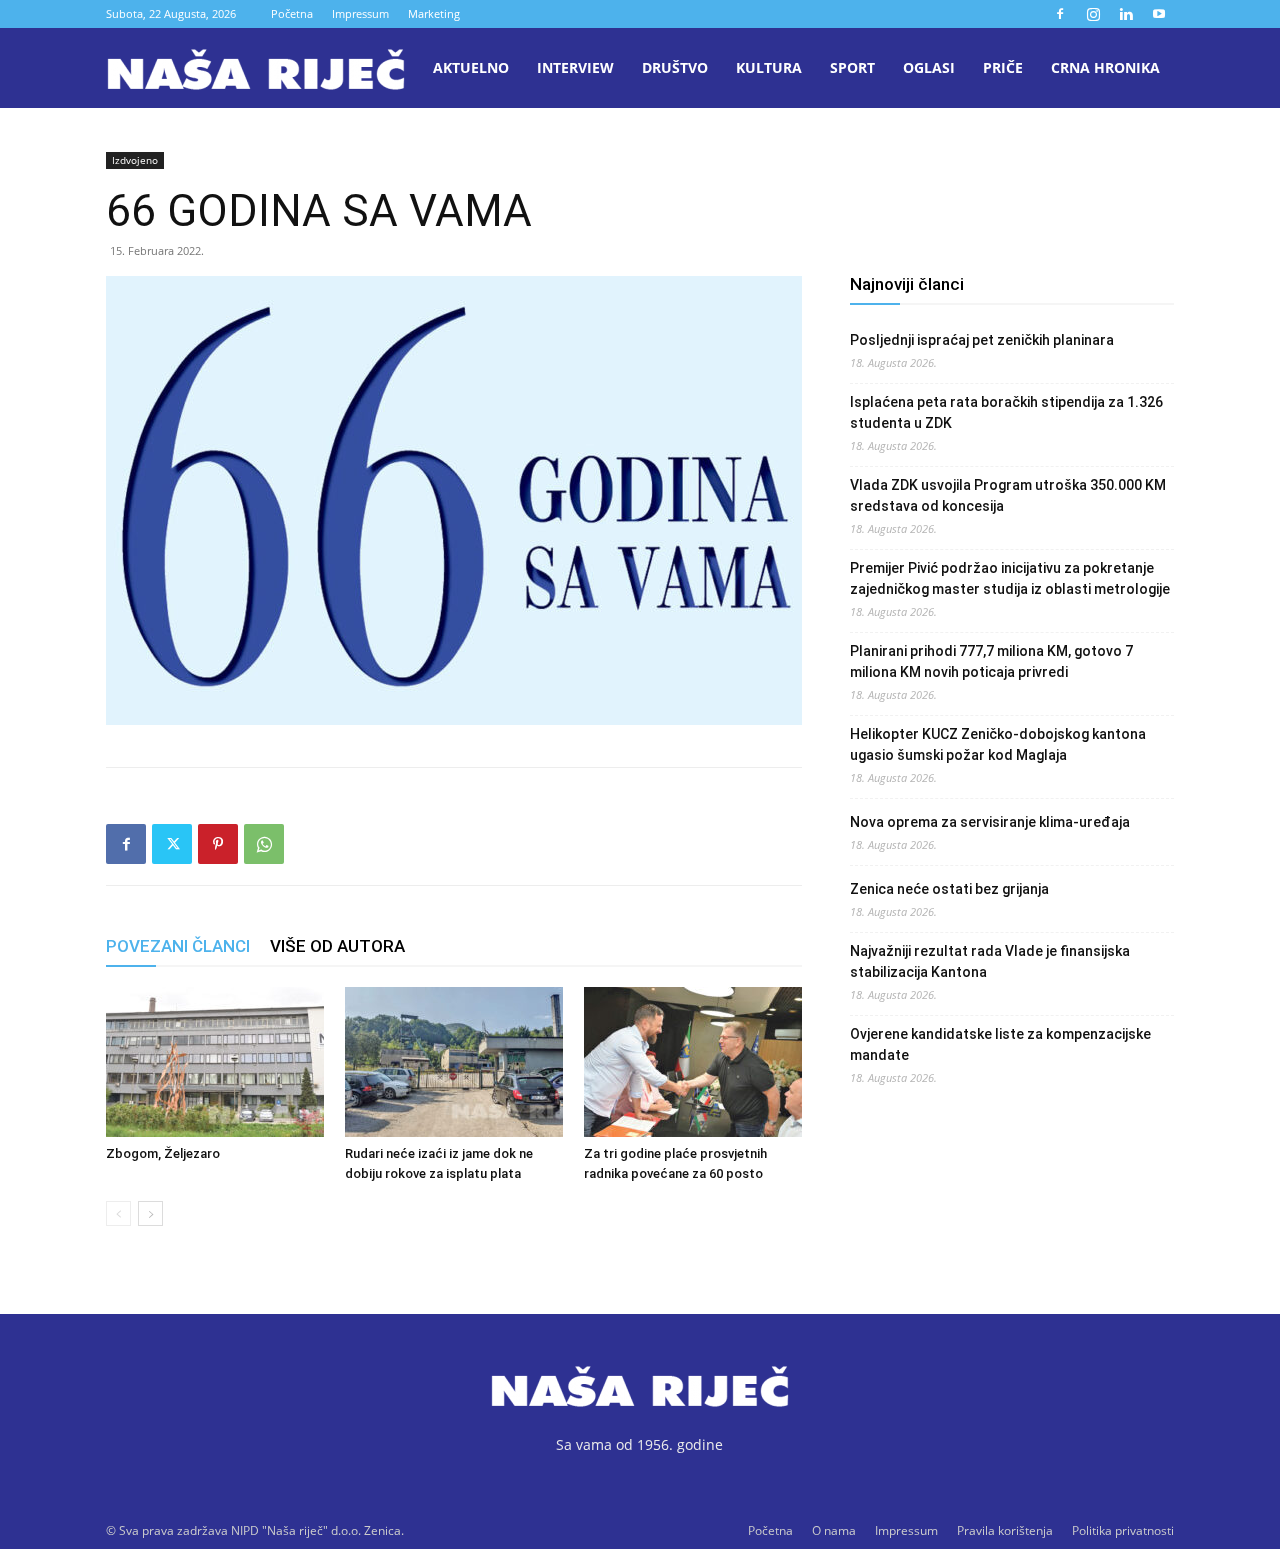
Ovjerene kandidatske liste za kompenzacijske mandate (1000, 1044)
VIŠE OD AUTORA (337, 946)
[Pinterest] (218, 844)
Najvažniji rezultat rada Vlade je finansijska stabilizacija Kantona (990, 961)
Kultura (769, 67)
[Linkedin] (1126, 14)
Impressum (360, 13)
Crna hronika (1105, 67)
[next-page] (150, 1213)
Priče (1003, 67)
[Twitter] (172, 844)
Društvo (675, 67)
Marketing (434, 13)
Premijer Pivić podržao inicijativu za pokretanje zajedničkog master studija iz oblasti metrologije (1010, 578)
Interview (575, 67)
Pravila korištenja (1005, 1530)
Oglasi (929, 67)
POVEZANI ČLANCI (178, 946)
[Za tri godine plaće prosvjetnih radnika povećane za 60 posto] (693, 1062)
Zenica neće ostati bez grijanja (949, 889)
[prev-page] (118, 1213)
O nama (834, 1530)
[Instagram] (1093, 14)
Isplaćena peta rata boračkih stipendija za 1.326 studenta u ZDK (1006, 412)
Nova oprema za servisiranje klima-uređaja (990, 822)
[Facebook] (1060, 14)
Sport (852, 67)
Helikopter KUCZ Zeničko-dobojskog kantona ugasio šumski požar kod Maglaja (998, 744)
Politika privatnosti (1123, 1530)
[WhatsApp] (264, 844)
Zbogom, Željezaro (163, 1153)
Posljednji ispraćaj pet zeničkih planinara (982, 340)
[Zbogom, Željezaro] (215, 1062)
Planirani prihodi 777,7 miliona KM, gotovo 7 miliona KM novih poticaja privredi (991, 661)
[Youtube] (1159, 14)
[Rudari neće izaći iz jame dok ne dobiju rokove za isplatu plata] (454, 1062)
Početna (292, 13)
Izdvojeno (135, 160)
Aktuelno (471, 67)
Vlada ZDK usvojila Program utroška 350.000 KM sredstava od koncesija (1008, 495)
